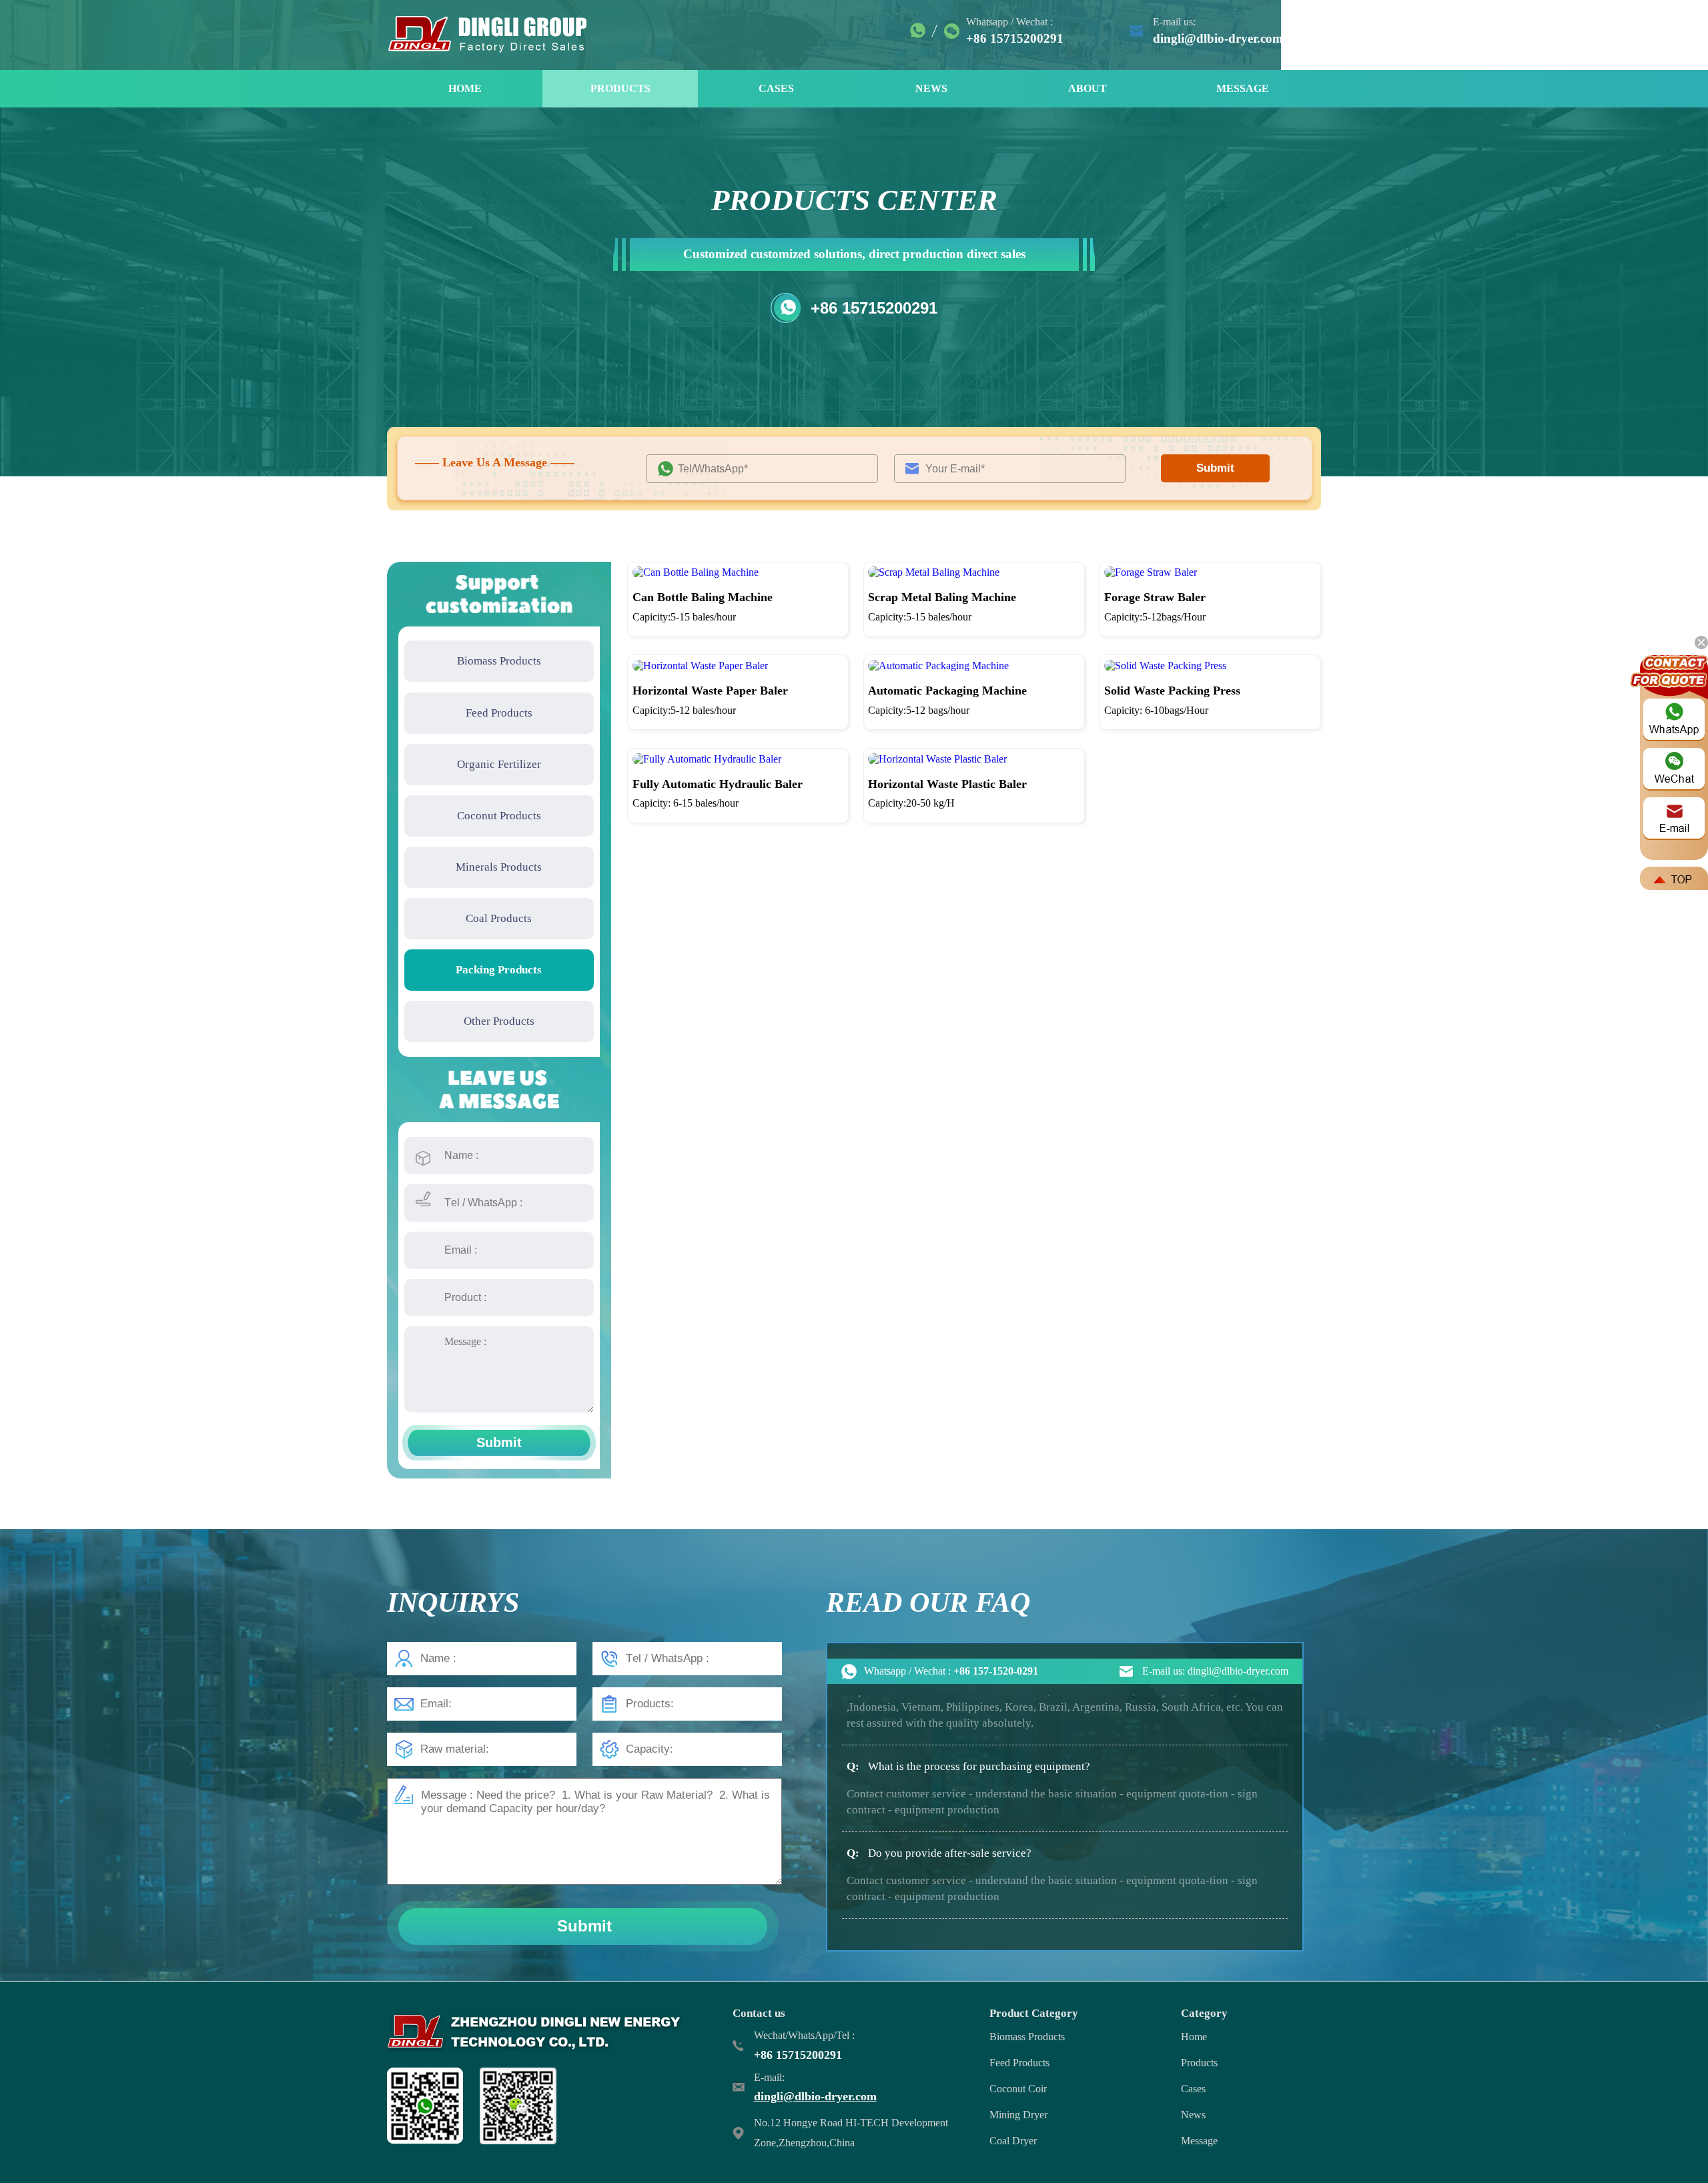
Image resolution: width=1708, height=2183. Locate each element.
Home (1194, 2037)
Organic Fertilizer (499, 764)
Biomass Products (499, 661)
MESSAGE (1243, 88)
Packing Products (499, 970)
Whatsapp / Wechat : (951, 1671)
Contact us (759, 2013)
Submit (1215, 468)
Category (1204, 2013)
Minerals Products (499, 867)
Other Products (499, 1021)
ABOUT (1088, 88)
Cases (1193, 2089)
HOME (465, 88)
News (1193, 2115)
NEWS (931, 88)
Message (1199, 2141)
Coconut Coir (1018, 2089)
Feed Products (499, 713)
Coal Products (499, 918)
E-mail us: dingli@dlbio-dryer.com (1215, 1671)
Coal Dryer (1013, 2141)
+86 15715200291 (874, 308)
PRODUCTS (620, 88)
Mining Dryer (1018, 2115)
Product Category (1034, 2013)
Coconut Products (499, 816)
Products (1199, 2063)
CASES (776, 88)
